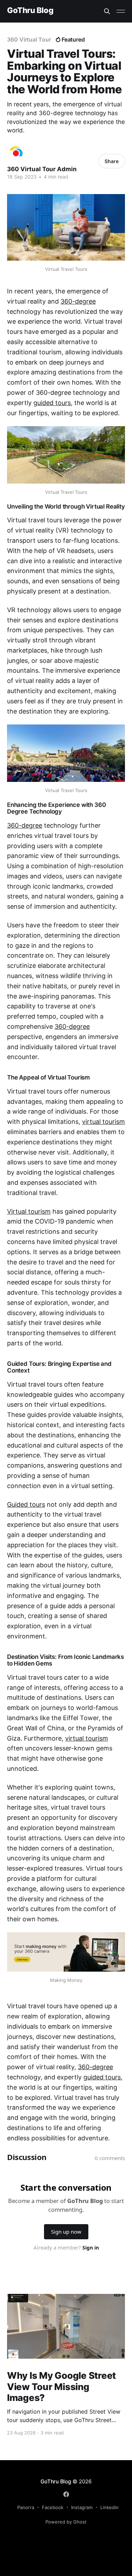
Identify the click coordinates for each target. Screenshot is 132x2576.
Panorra (26, 2507)
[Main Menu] (121, 11)
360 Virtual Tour (29, 39)
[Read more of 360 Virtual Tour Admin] (16, 151)
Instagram (82, 2507)
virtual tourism (103, 1122)
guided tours (52, 403)
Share (112, 161)
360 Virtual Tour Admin (42, 169)
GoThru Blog (30, 10)
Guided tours (26, 1504)
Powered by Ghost (66, 2522)
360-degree (78, 301)
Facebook (53, 2507)
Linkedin (109, 2507)
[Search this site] (107, 11)
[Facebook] (66, 2494)
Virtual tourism (29, 1211)
